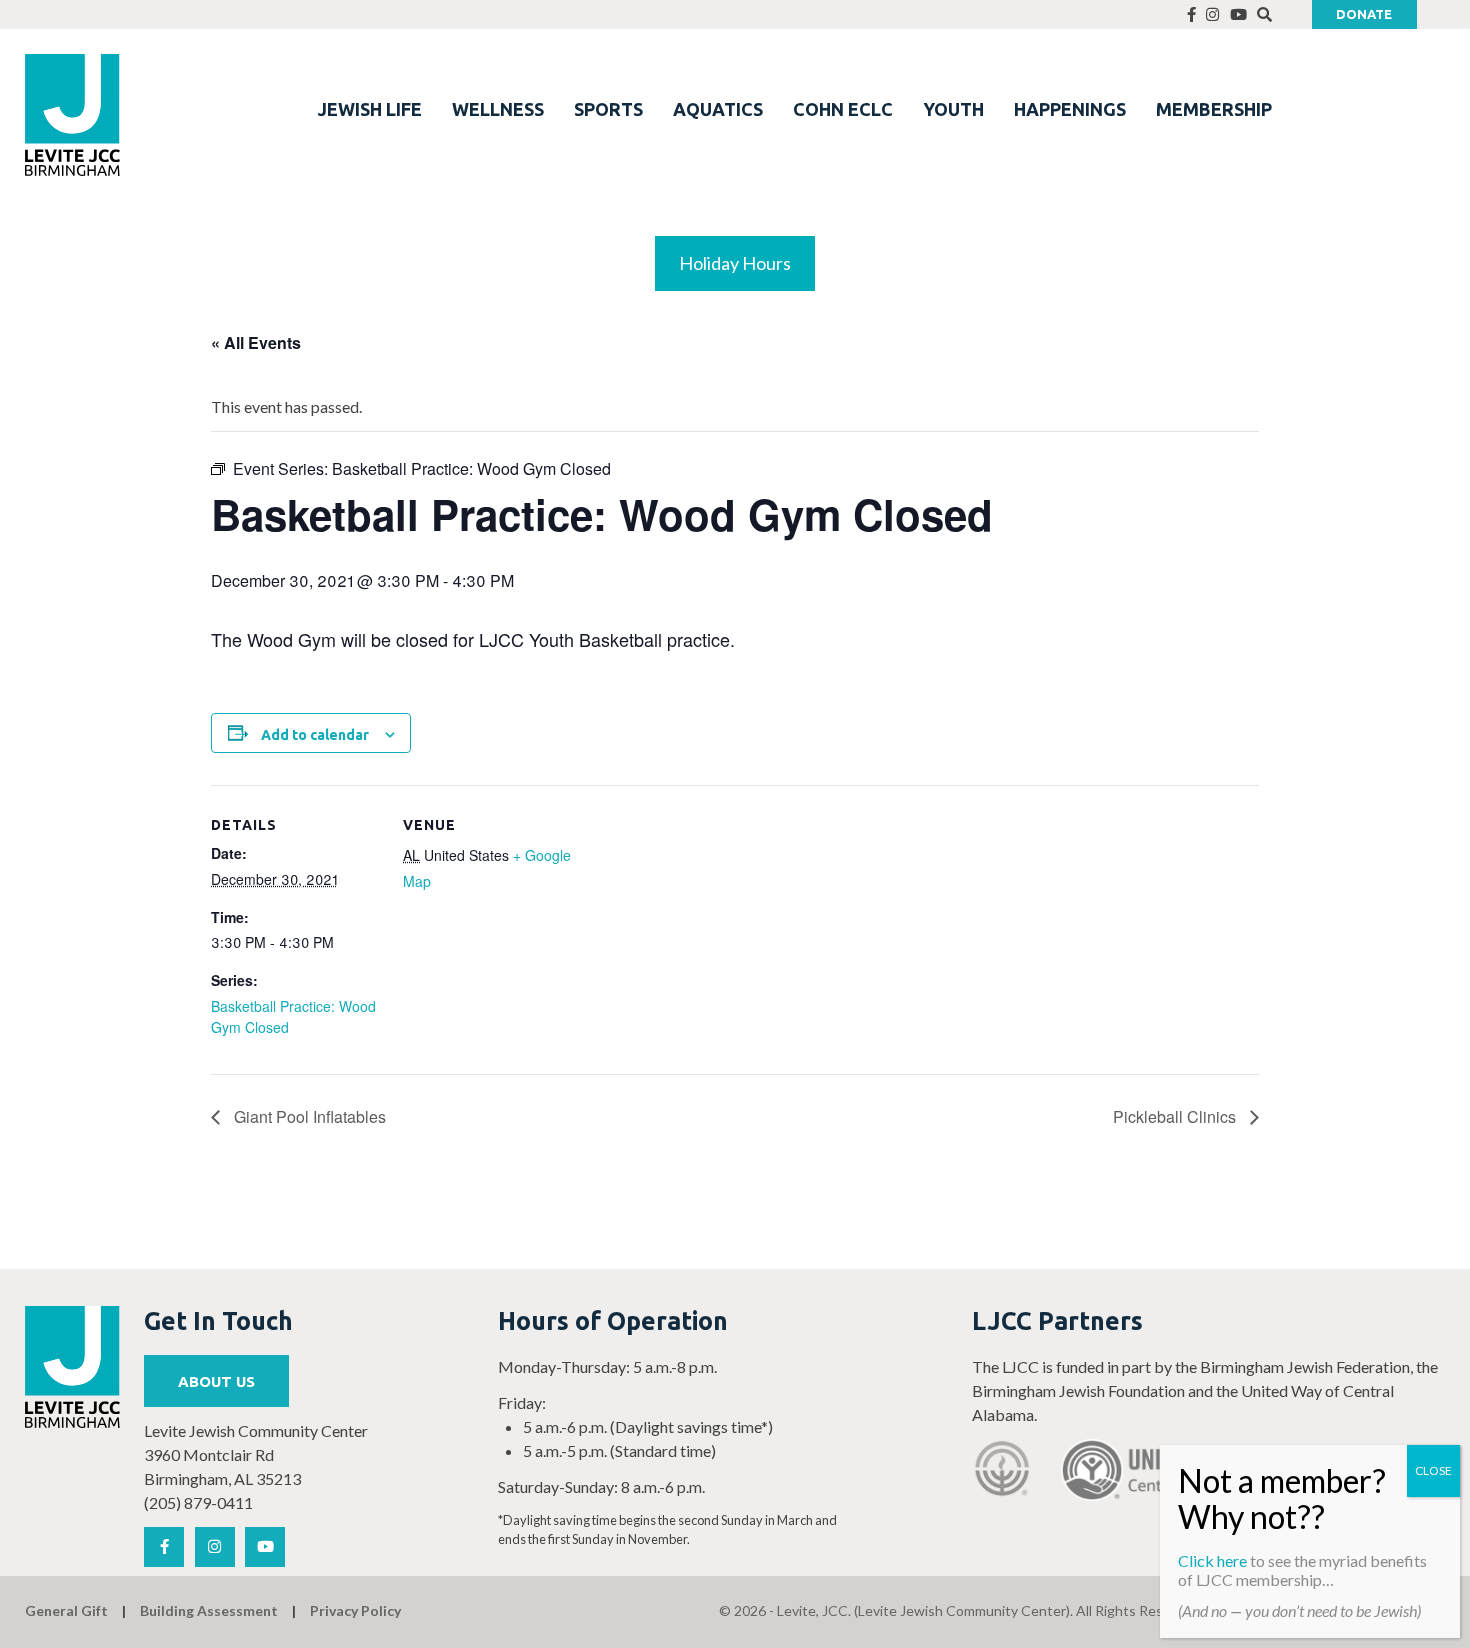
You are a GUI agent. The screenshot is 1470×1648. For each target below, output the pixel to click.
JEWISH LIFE (370, 109)
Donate (1364, 14)
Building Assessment (209, 1610)
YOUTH (953, 109)
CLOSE (1433, 1470)
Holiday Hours (735, 263)
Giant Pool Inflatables (308, 1116)
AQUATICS (718, 109)
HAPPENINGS (1070, 109)
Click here (1212, 1560)
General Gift (66, 1610)
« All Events (256, 342)
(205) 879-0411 (198, 1502)
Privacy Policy (355, 1610)
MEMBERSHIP (1214, 109)
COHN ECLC (843, 109)
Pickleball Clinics (1176, 1116)
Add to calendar (315, 735)
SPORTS (608, 109)
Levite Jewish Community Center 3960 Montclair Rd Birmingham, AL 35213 (256, 1454)
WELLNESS (498, 109)
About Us (216, 1381)
